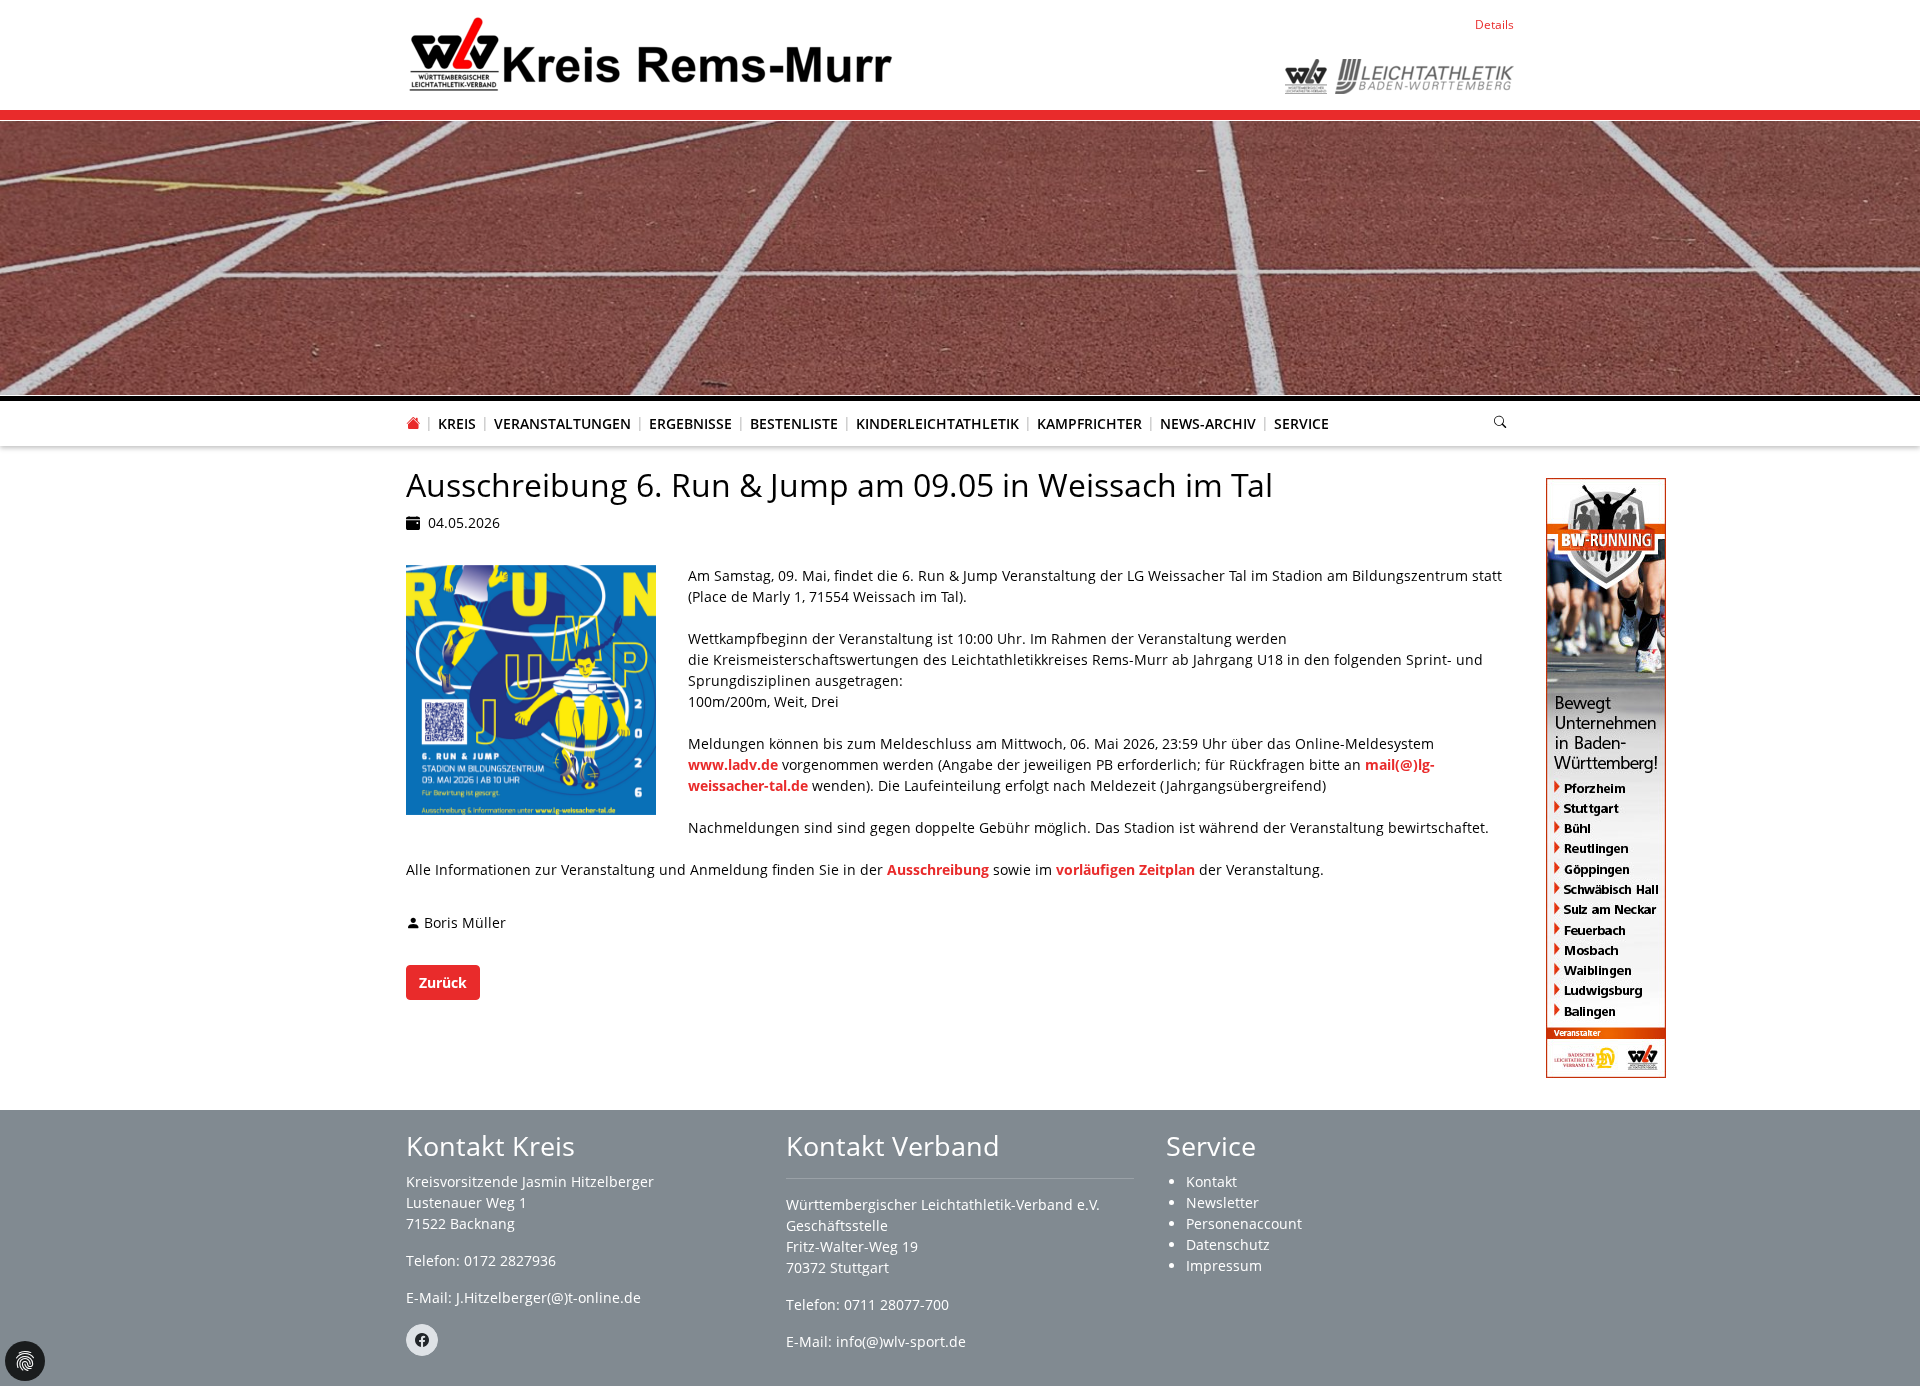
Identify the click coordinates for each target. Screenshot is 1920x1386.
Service (1301, 423)
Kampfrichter (1089, 423)
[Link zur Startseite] (650, 53)
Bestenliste (794, 423)
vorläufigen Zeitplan (1125, 869)
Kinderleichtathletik (937, 423)
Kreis (457, 423)
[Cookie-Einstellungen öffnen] (25, 1361)
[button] (457, 404)
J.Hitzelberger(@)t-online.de (548, 1297)
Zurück (443, 982)
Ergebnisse (690, 423)
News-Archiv (1208, 423)
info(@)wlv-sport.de (901, 1341)
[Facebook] (422, 1340)
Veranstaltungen (562, 423)
